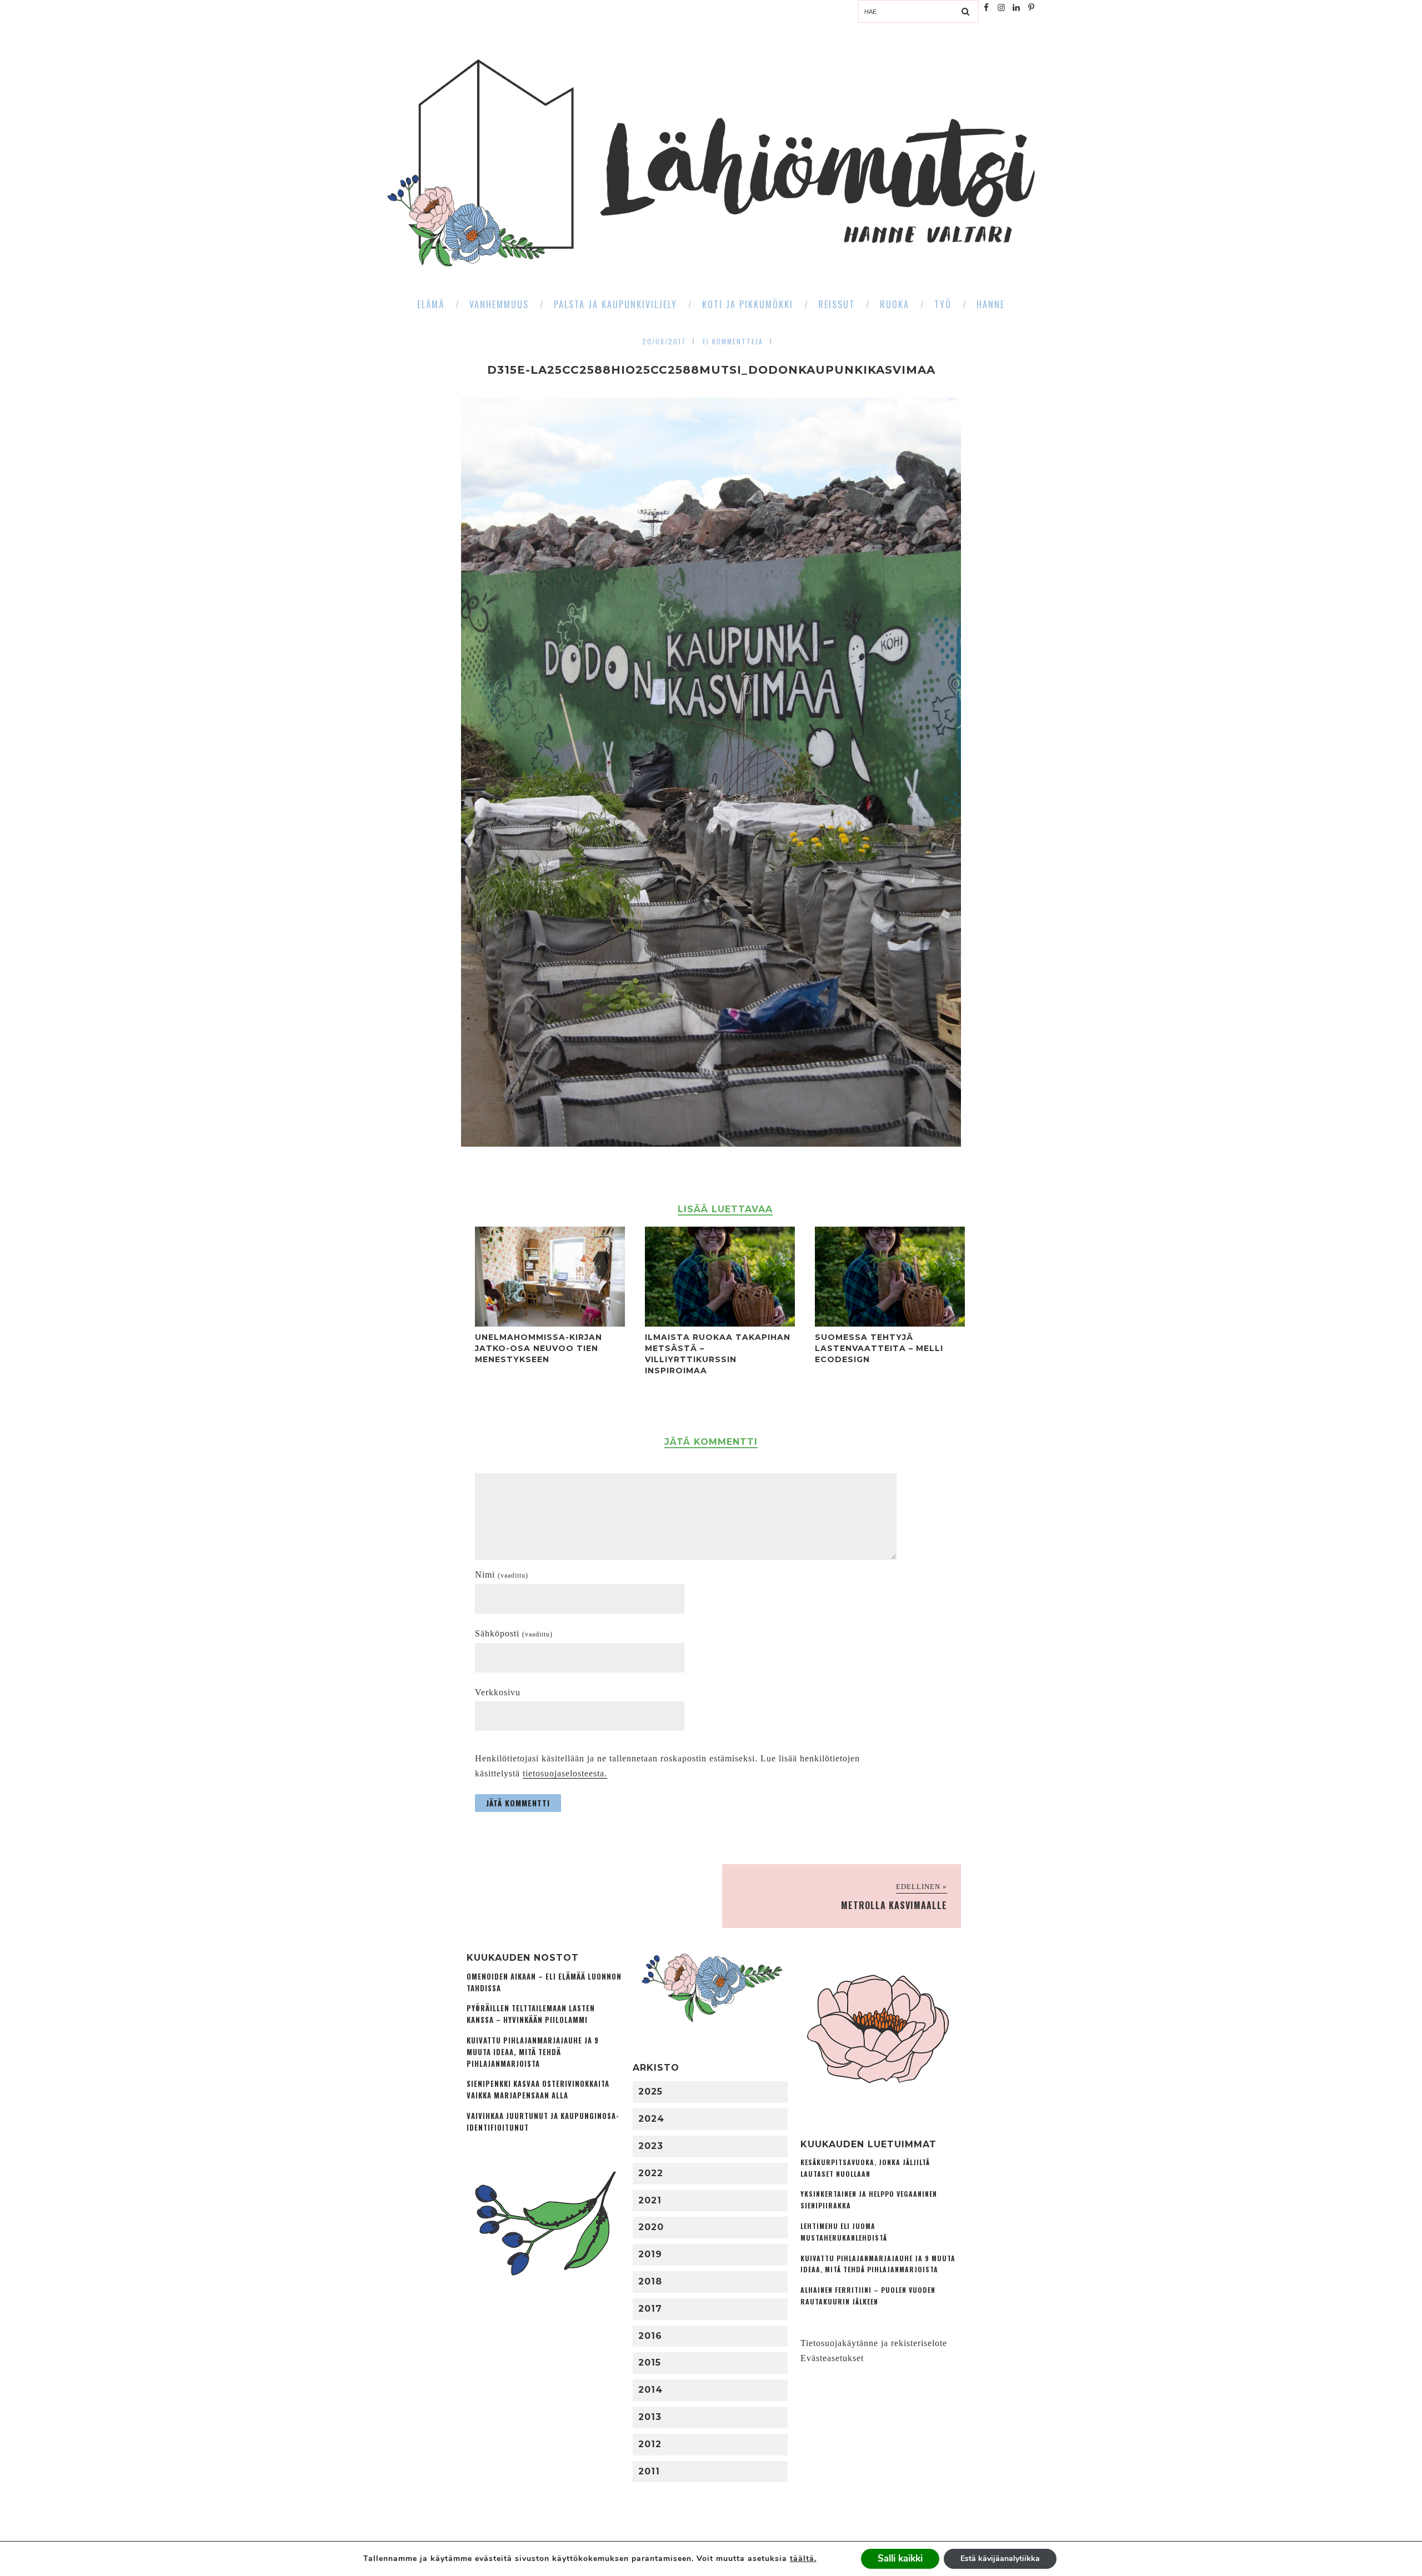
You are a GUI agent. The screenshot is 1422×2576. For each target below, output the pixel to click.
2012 (650, 2444)
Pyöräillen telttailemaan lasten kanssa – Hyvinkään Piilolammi (531, 2014)
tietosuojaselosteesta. (565, 1773)
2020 (651, 2227)
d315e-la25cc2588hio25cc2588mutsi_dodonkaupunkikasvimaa (711, 370)
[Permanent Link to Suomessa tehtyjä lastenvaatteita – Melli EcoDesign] (890, 1324)
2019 (650, 2254)
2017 (650, 2309)
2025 (650, 2092)
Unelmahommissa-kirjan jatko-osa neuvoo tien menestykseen (539, 1348)
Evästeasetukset (832, 2358)
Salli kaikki (900, 2559)
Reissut (837, 304)
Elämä (431, 304)
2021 (650, 2200)
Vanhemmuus (499, 304)
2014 (650, 2390)
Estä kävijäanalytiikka (1000, 2559)
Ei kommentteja (733, 341)
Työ (943, 304)
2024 (651, 2119)
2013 (650, 2417)
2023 (651, 2146)
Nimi (502, 1575)
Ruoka (895, 304)
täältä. (803, 2559)
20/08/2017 (664, 341)
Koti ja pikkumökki (748, 304)
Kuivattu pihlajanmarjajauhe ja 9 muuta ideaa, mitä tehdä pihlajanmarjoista (533, 2052)
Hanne (991, 304)
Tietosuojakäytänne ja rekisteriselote (874, 2343)
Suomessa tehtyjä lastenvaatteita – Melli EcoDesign (879, 1348)
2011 (649, 2471)
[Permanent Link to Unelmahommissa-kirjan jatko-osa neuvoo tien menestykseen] (550, 1324)
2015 (650, 2362)
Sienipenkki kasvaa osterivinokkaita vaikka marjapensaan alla (538, 2090)
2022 (651, 2173)
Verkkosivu (498, 1692)
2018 (650, 2281)
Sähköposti (514, 1633)
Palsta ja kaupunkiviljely (615, 304)
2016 (650, 2336)
